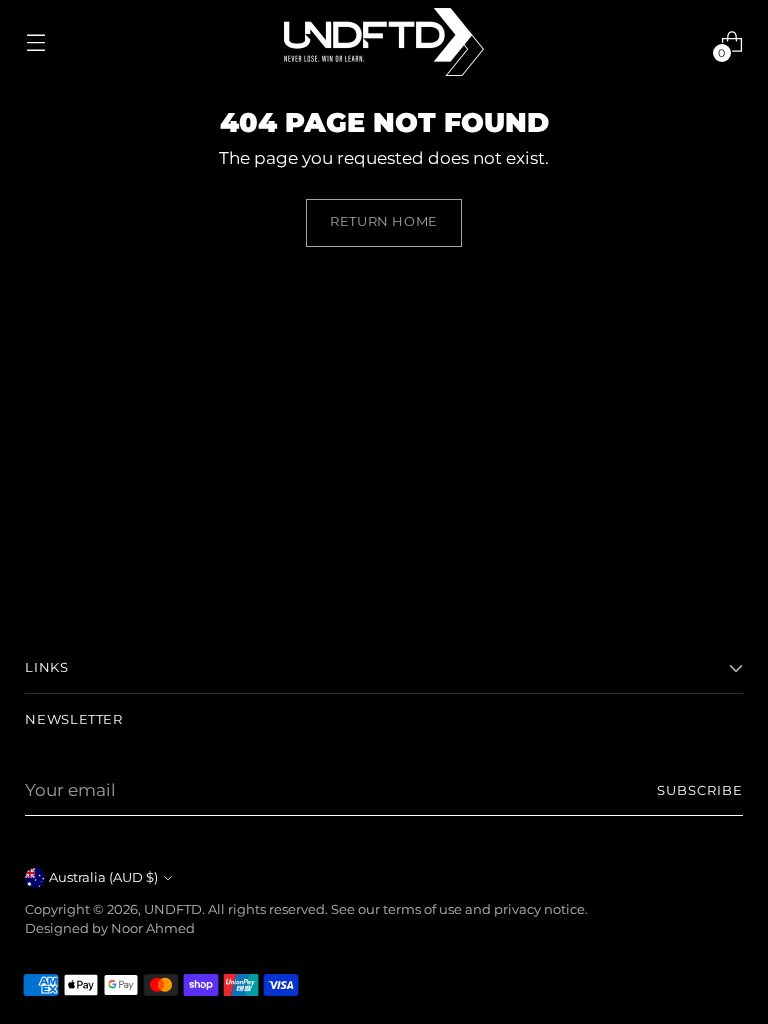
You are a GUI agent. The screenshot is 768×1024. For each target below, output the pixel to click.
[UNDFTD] (384, 42)
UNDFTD (173, 909)
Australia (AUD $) (103, 877)
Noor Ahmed (153, 928)
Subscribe (700, 790)
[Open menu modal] (35, 42)
